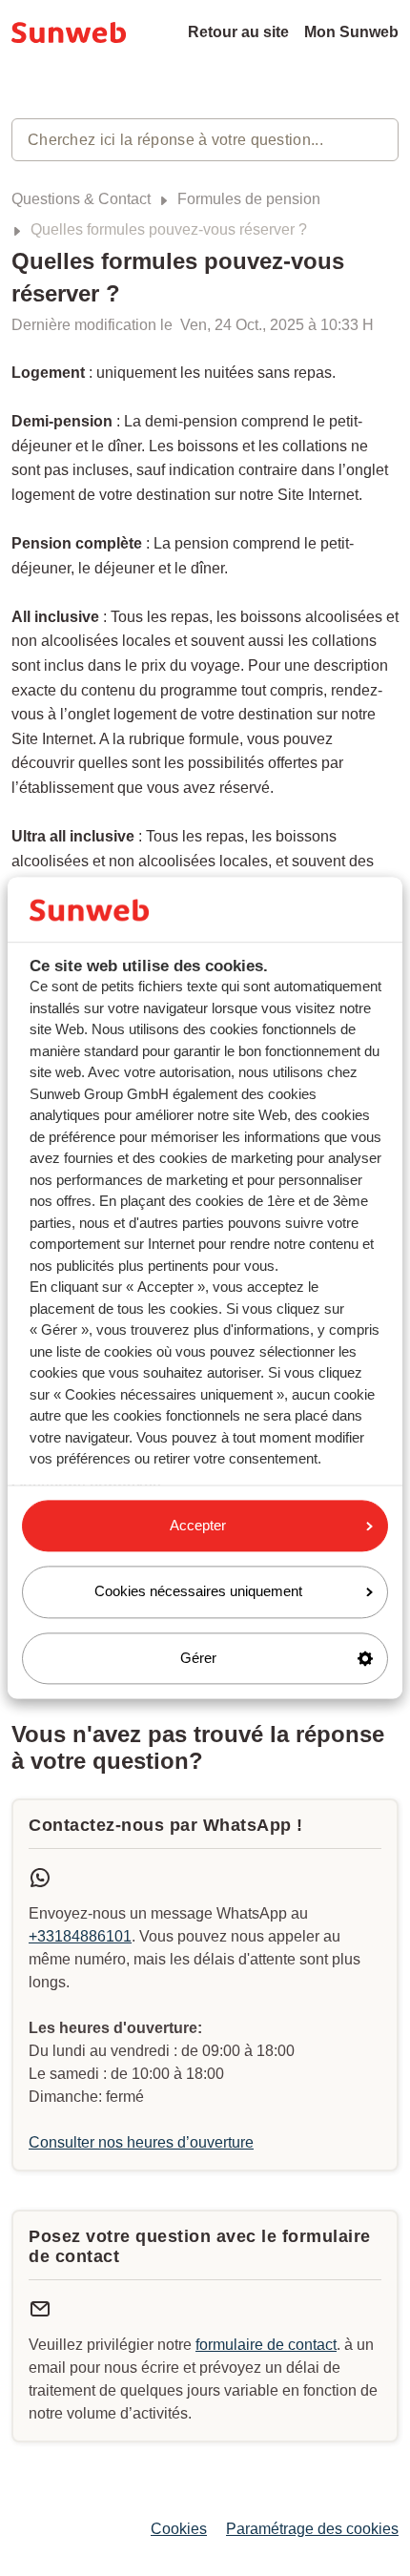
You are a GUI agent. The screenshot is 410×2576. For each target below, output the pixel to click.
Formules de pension (249, 199)
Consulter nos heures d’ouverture (141, 2142)
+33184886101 (80, 1936)
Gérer (198, 1658)
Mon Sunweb (351, 32)
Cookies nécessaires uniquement (198, 1592)
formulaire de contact (266, 2345)
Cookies (179, 2529)
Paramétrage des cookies (312, 2529)
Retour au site (238, 32)
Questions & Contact (81, 199)
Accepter (198, 1525)
